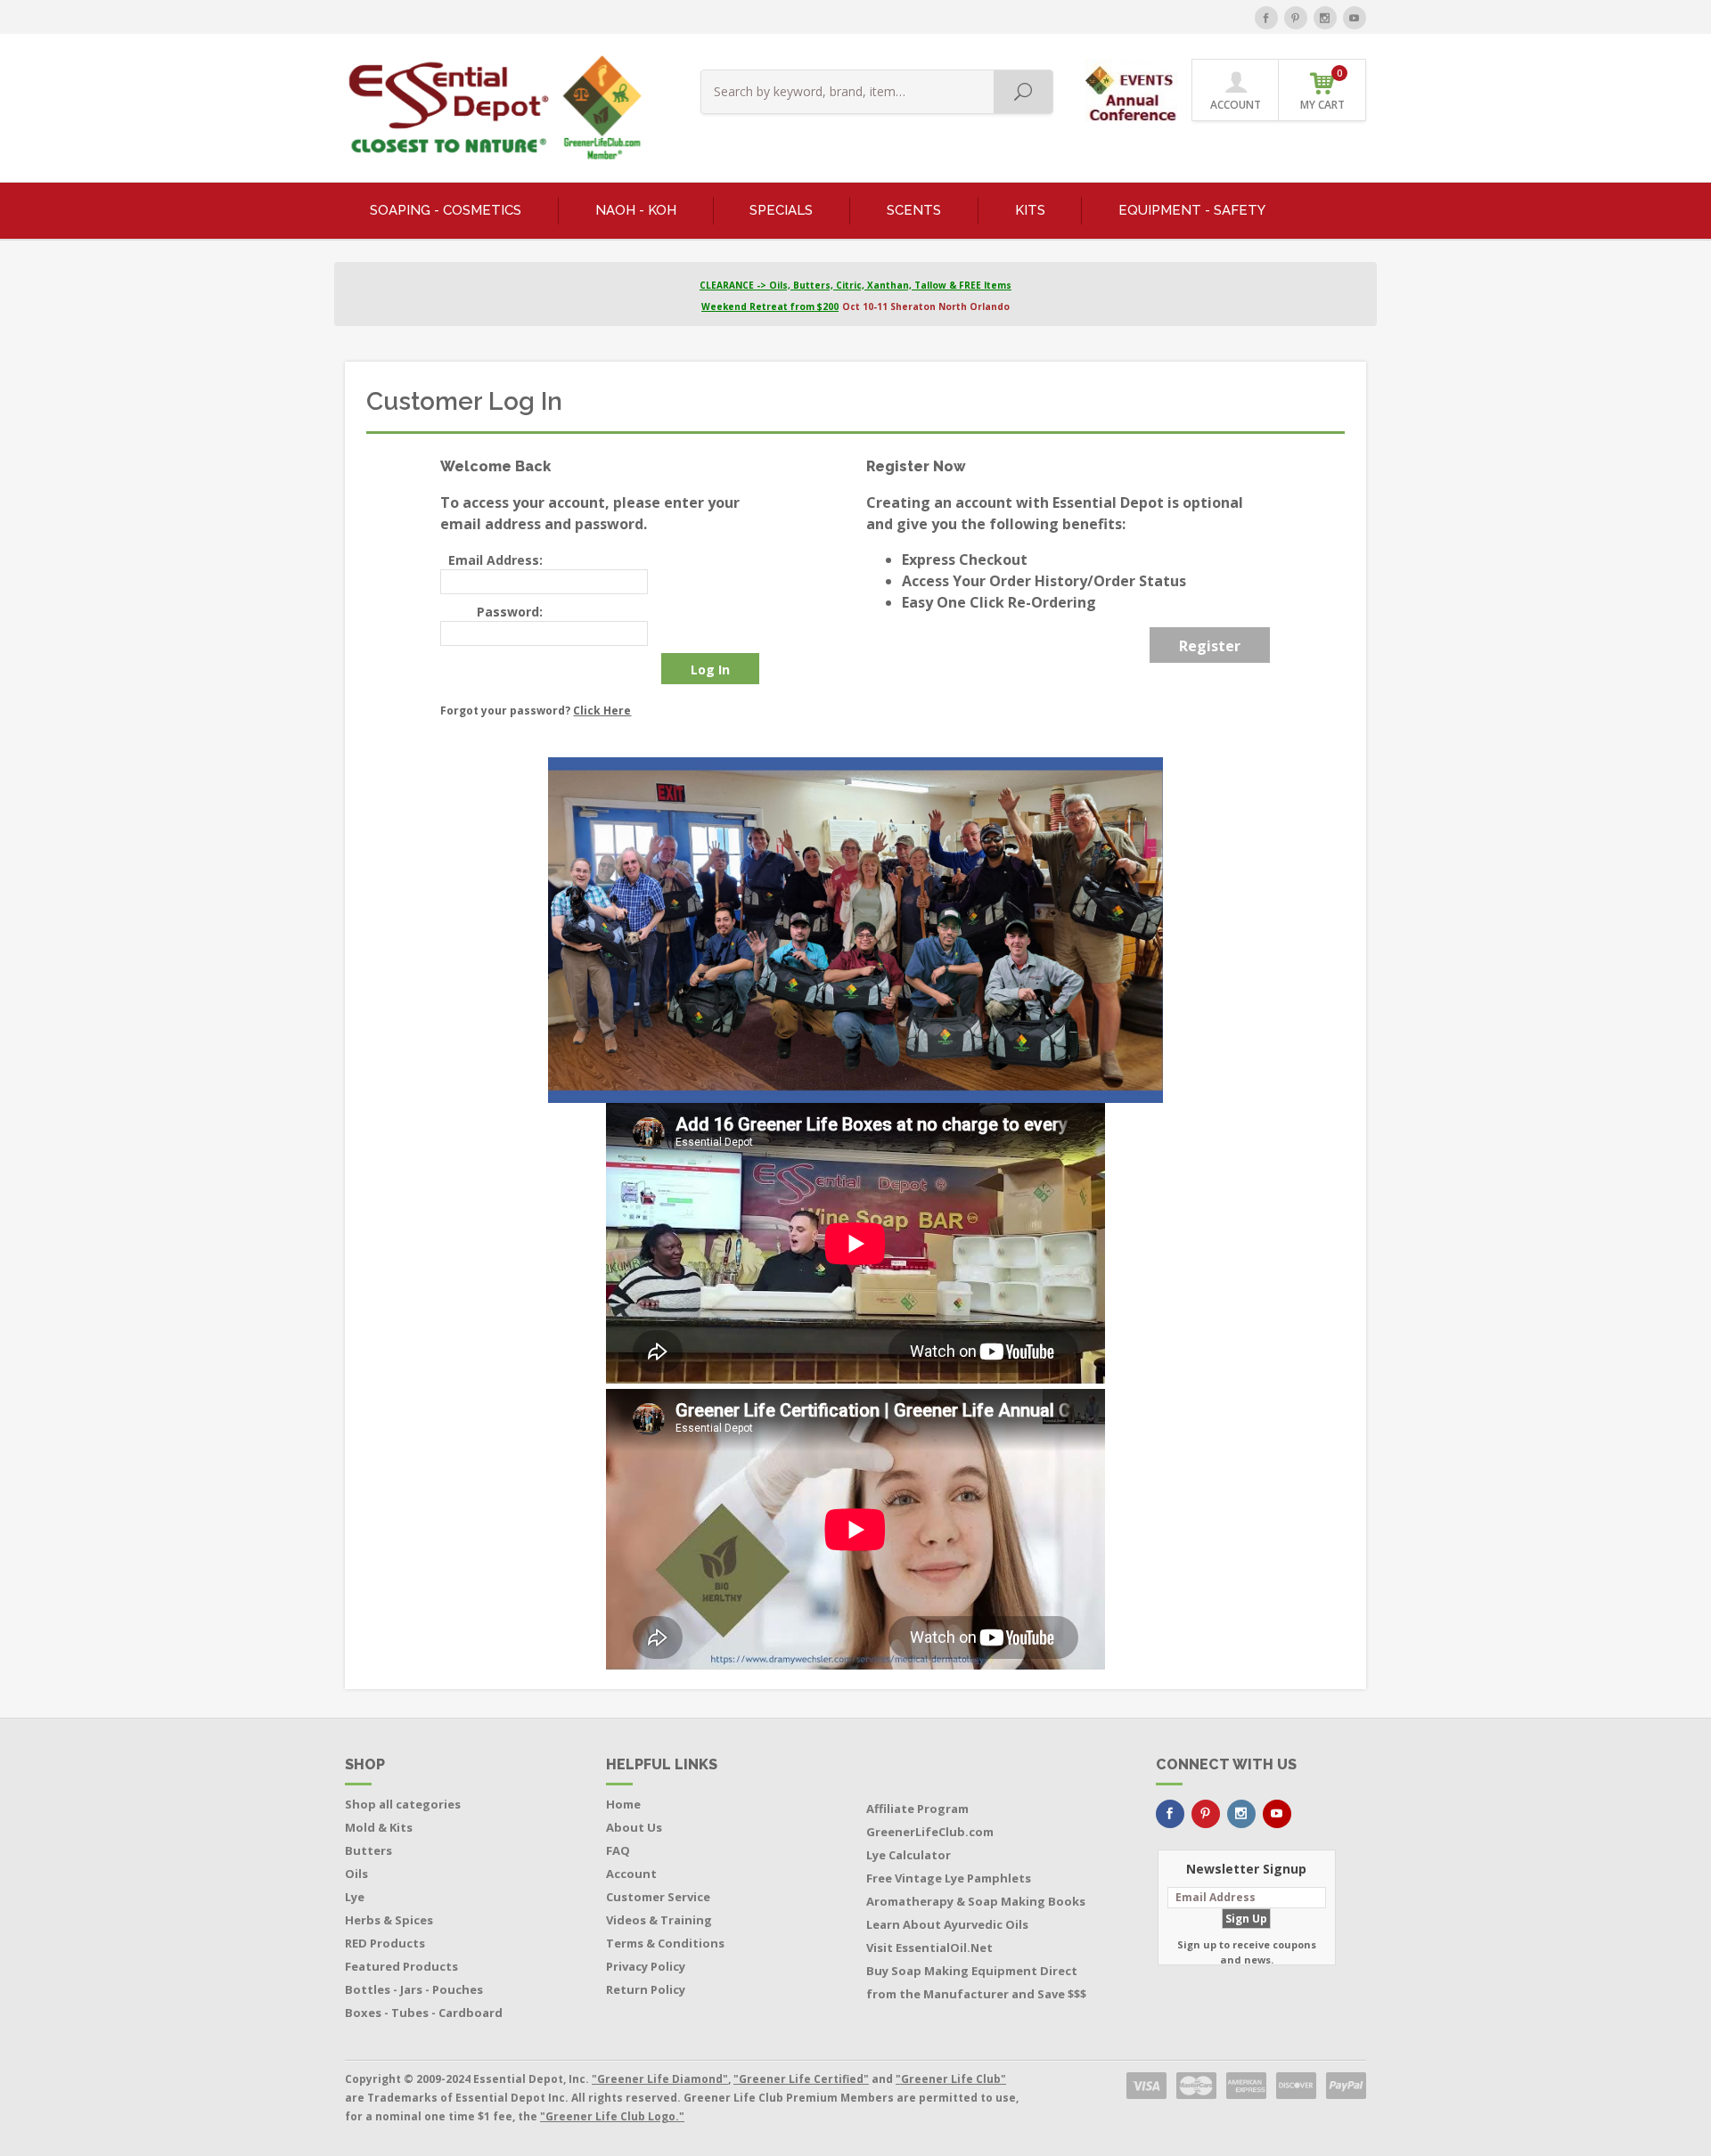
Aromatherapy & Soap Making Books (976, 1901)
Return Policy (646, 1989)
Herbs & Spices (389, 1920)
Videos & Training (659, 1920)
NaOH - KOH (636, 210)
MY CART (1322, 90)
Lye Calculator (909, 1855)
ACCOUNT (1236, 105)
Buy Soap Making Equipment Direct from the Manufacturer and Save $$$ (976, 1982)
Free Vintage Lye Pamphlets (949, 1878)
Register (1210, 646)
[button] (1133, 89)
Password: (510, 612)
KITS (1030, 210)
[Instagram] (1325, 18)
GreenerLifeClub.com (930, 1832)
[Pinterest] (1296, 18)
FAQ (618, 1850)
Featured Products (401, 1966)
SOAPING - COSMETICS (446, 210)
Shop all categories (403, 1804)
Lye (355, 1897)
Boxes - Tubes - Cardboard (424, 2013)
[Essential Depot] (491, 108)
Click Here (602, 710)
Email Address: (495, 560)
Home (623, 1804)
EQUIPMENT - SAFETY (1192, 210)
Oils (356, 1874)
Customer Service (658, 1897)
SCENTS (914, 210)
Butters (368, 1850)
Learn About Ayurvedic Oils (947, 1924)
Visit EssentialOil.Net (929, 1948)
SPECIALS (781, 210)
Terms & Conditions (665, 1943)
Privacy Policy (646, 1966)
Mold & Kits (379, 1827)
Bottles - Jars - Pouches (414, 1989)
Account (631, 1874)
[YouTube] (1355, 18)
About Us (634, 1827)
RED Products (385, 1943)
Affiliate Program (917, 1809)
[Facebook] (1266, 18)
